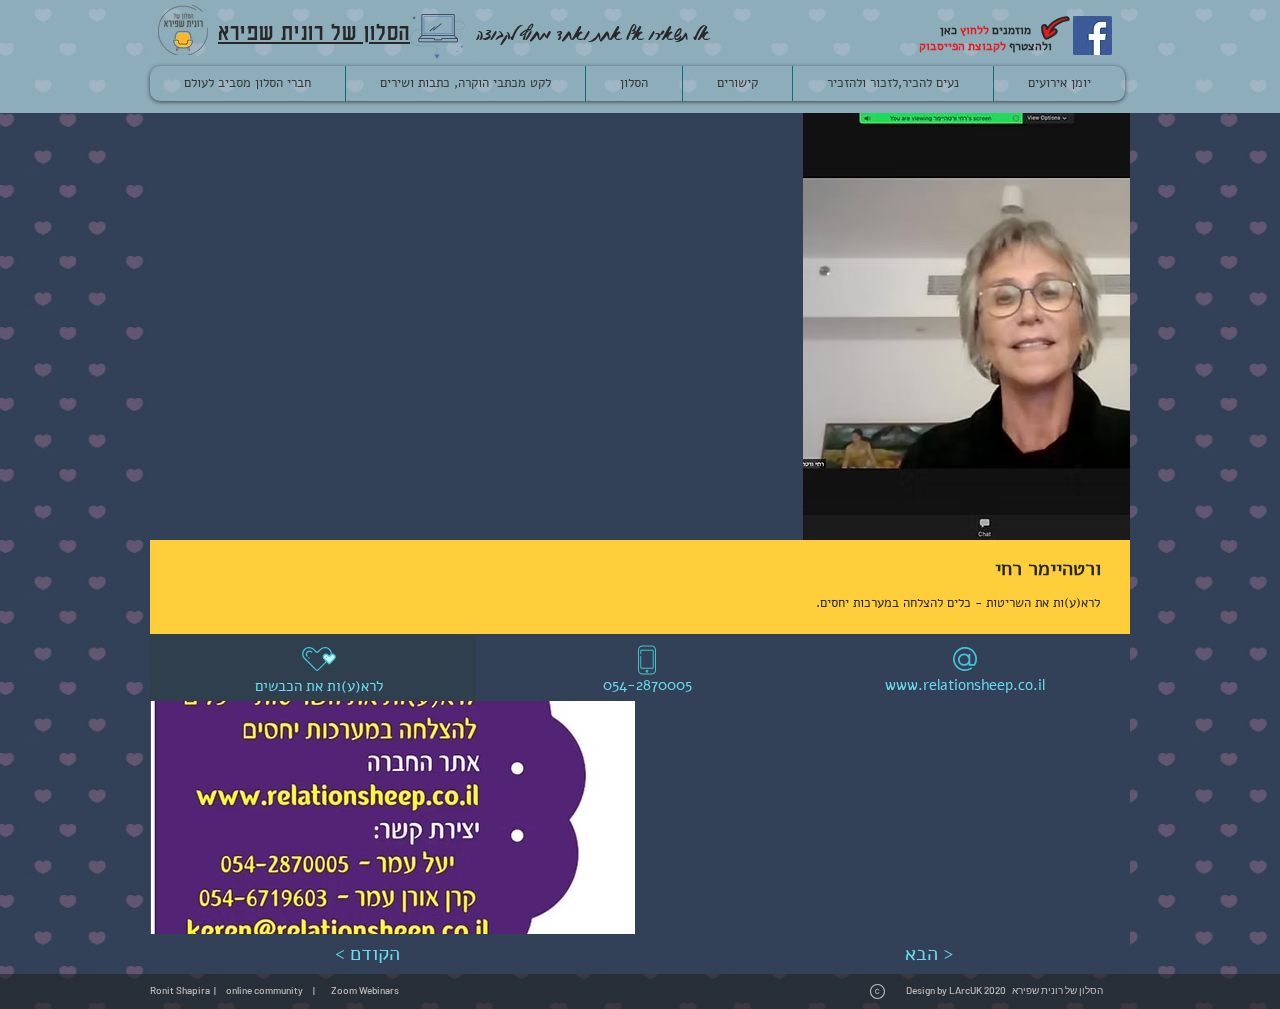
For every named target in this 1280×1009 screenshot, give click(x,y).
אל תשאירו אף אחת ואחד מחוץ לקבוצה (593, 33)
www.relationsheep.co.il (965, 685)
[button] (392, 817)
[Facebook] (1092, 35)
